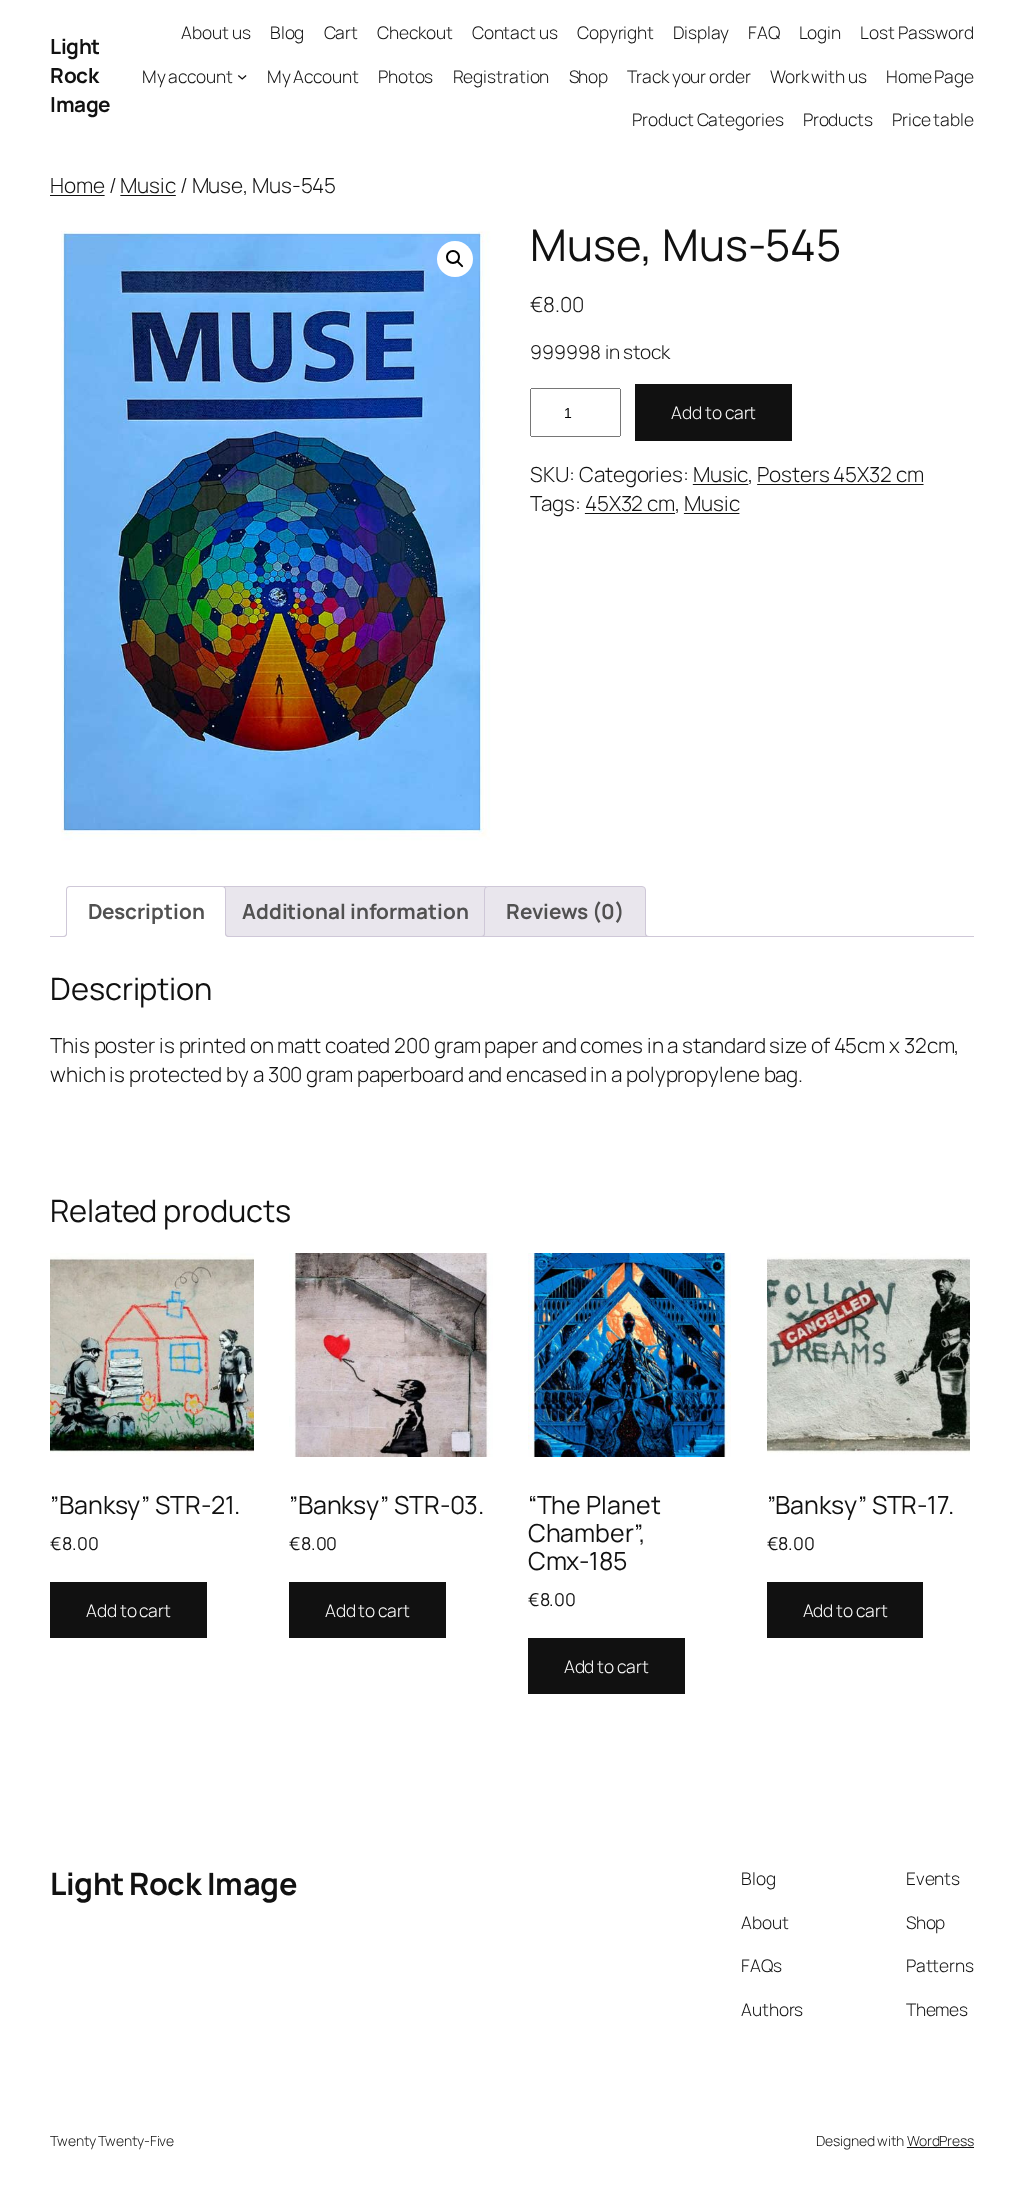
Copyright (615, 32)
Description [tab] (146, 911)
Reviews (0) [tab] (565, 911)
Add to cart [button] (128, 1610)
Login (820, 32)
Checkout (414, 32)
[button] (455, 259)
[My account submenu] (242, 75)
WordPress (940, 2140)
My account (187, 76)
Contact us (515, 32)
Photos (405, 76)
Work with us (818, 76)
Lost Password (917, 32)
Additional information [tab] (355, 911)
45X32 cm (630, 503)
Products (838, 119)
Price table (933, 119)
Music (148, 185)
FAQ (764, 32)
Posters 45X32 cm (840, 474)
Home (77, 185)
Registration (501, 76)
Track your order (688, 76)
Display (700, 32)
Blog (287, 32)
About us (215, 32)
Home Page (930, 76)
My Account (313, 76)
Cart (341, 32)
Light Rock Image (80, 75)
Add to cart (713, 412)
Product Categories (707, 119)
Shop (589, 76)
